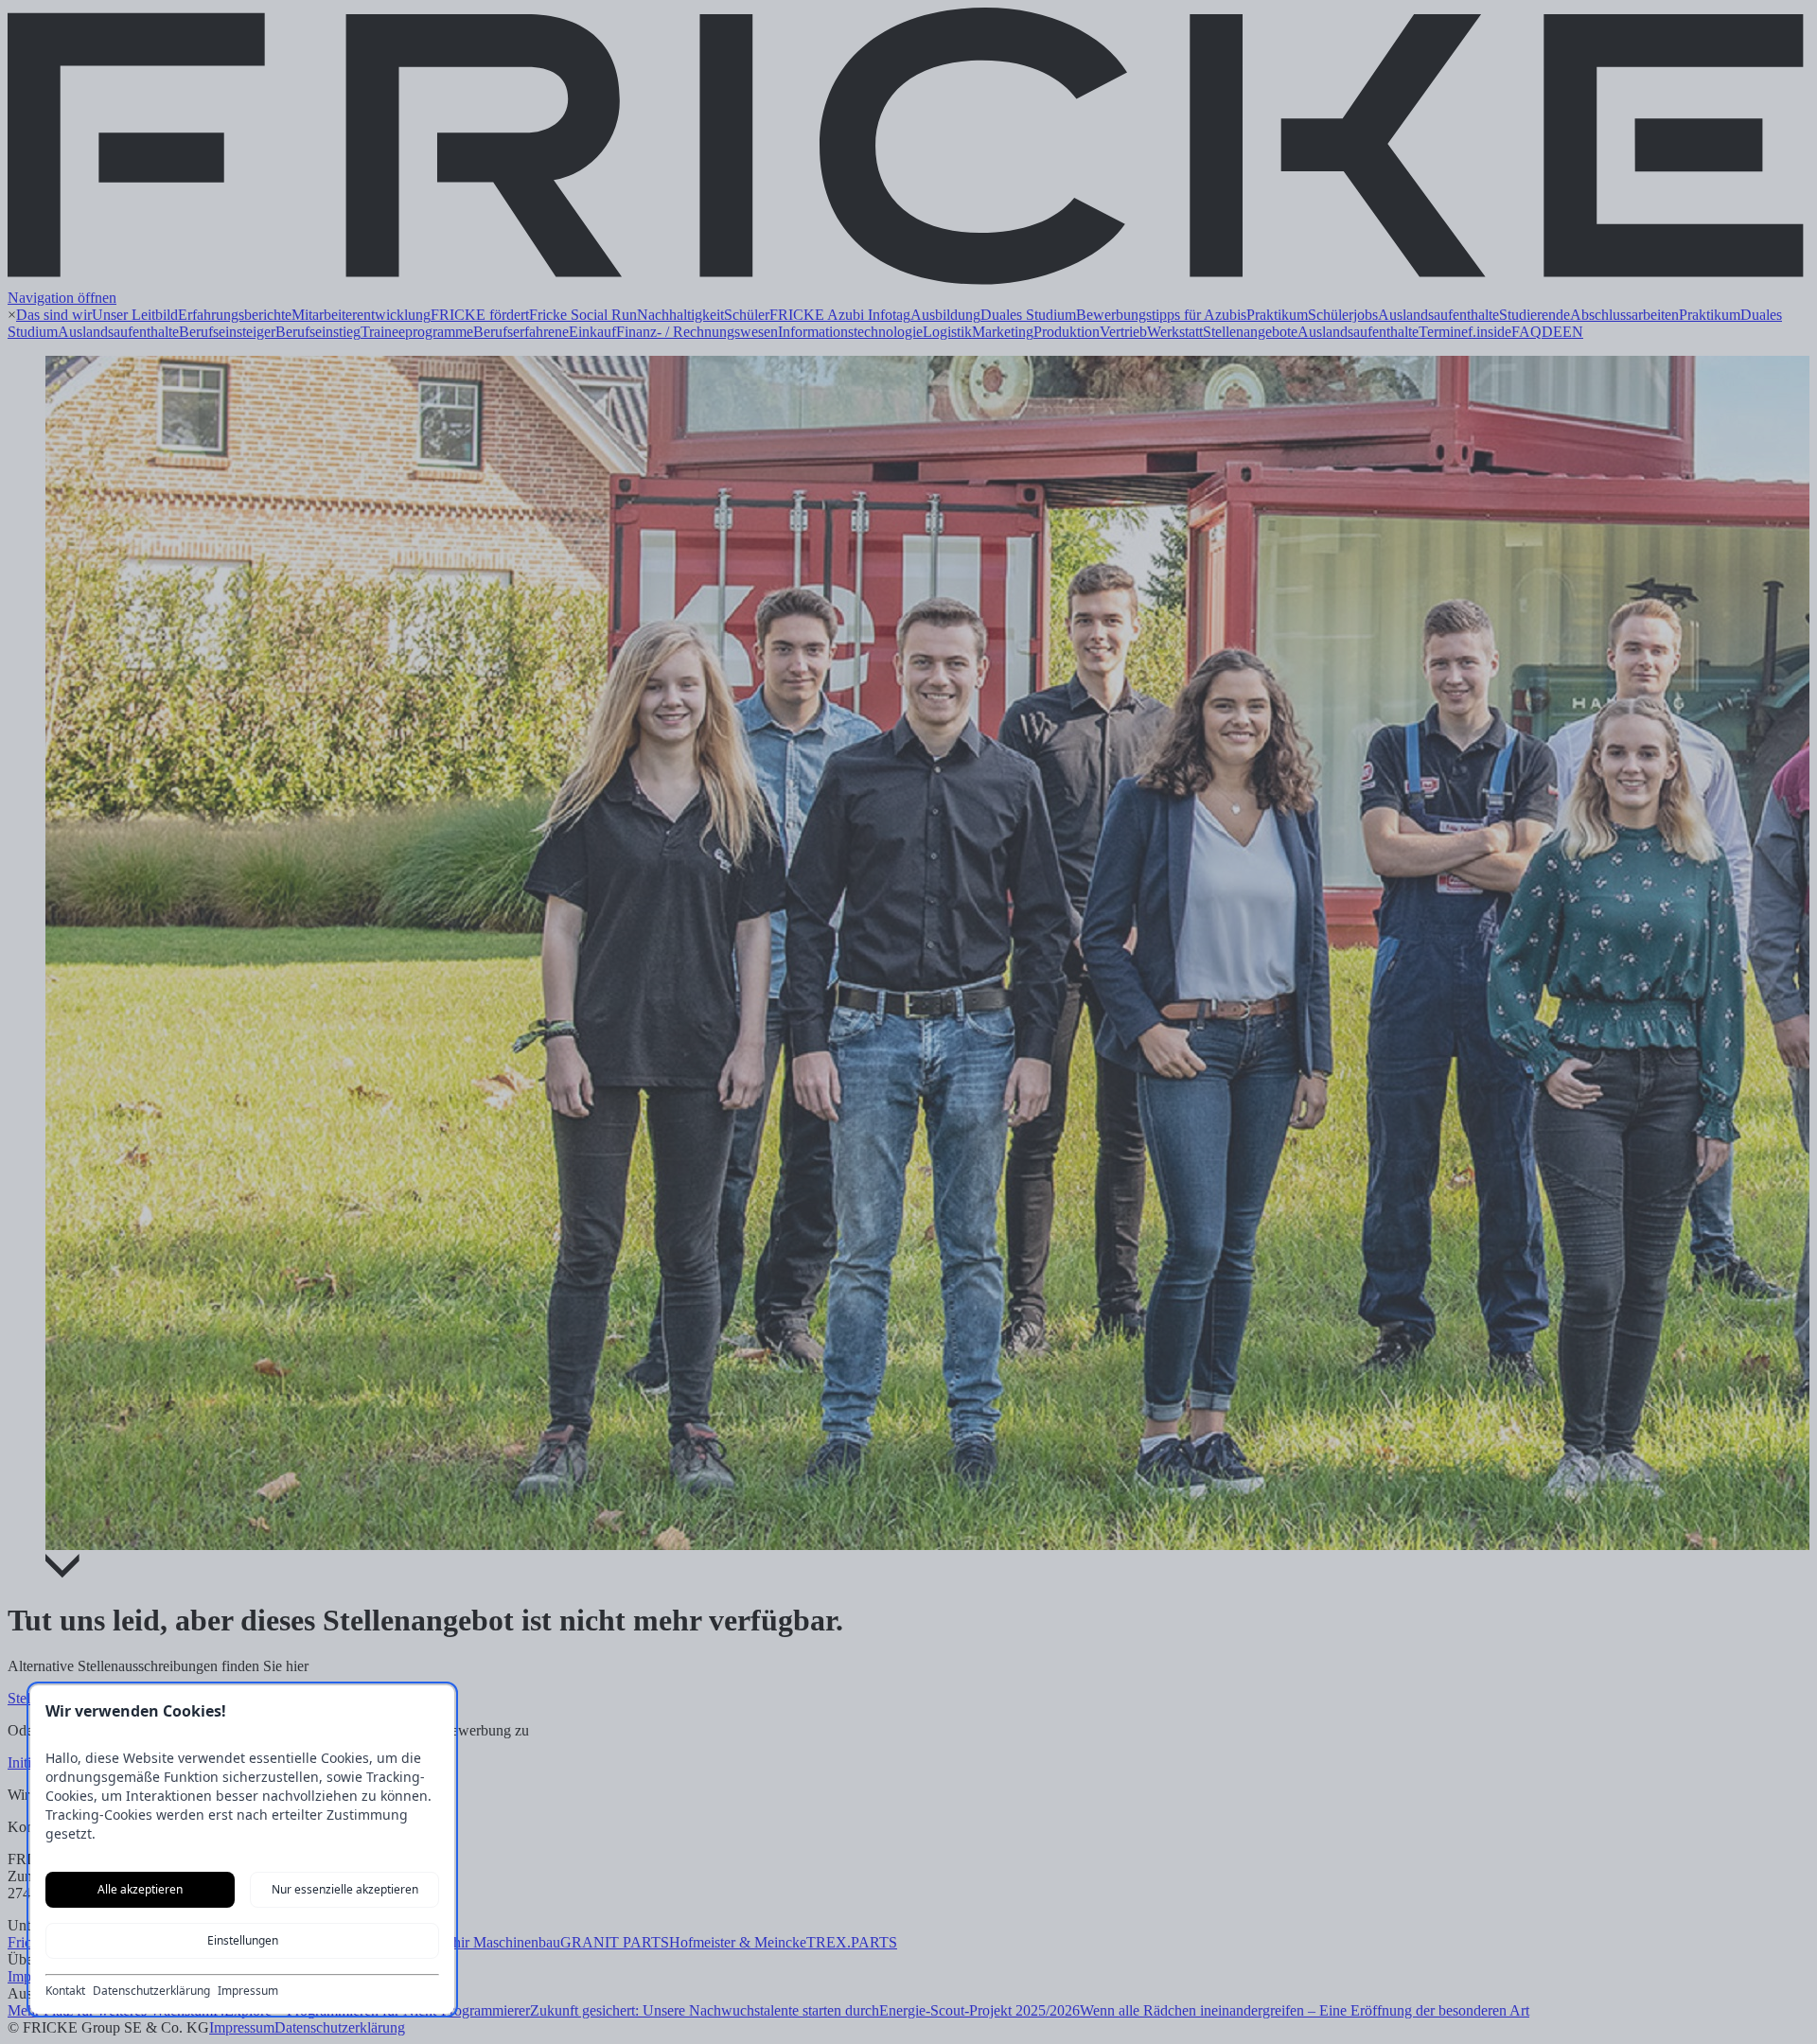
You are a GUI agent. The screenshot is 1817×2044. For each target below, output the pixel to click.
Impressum (248, 1991)
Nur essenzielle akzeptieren (345, 1889)
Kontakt (65, 1991)
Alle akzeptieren (140, 1889)
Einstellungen (243, 1940)
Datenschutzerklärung (151, 1991)
